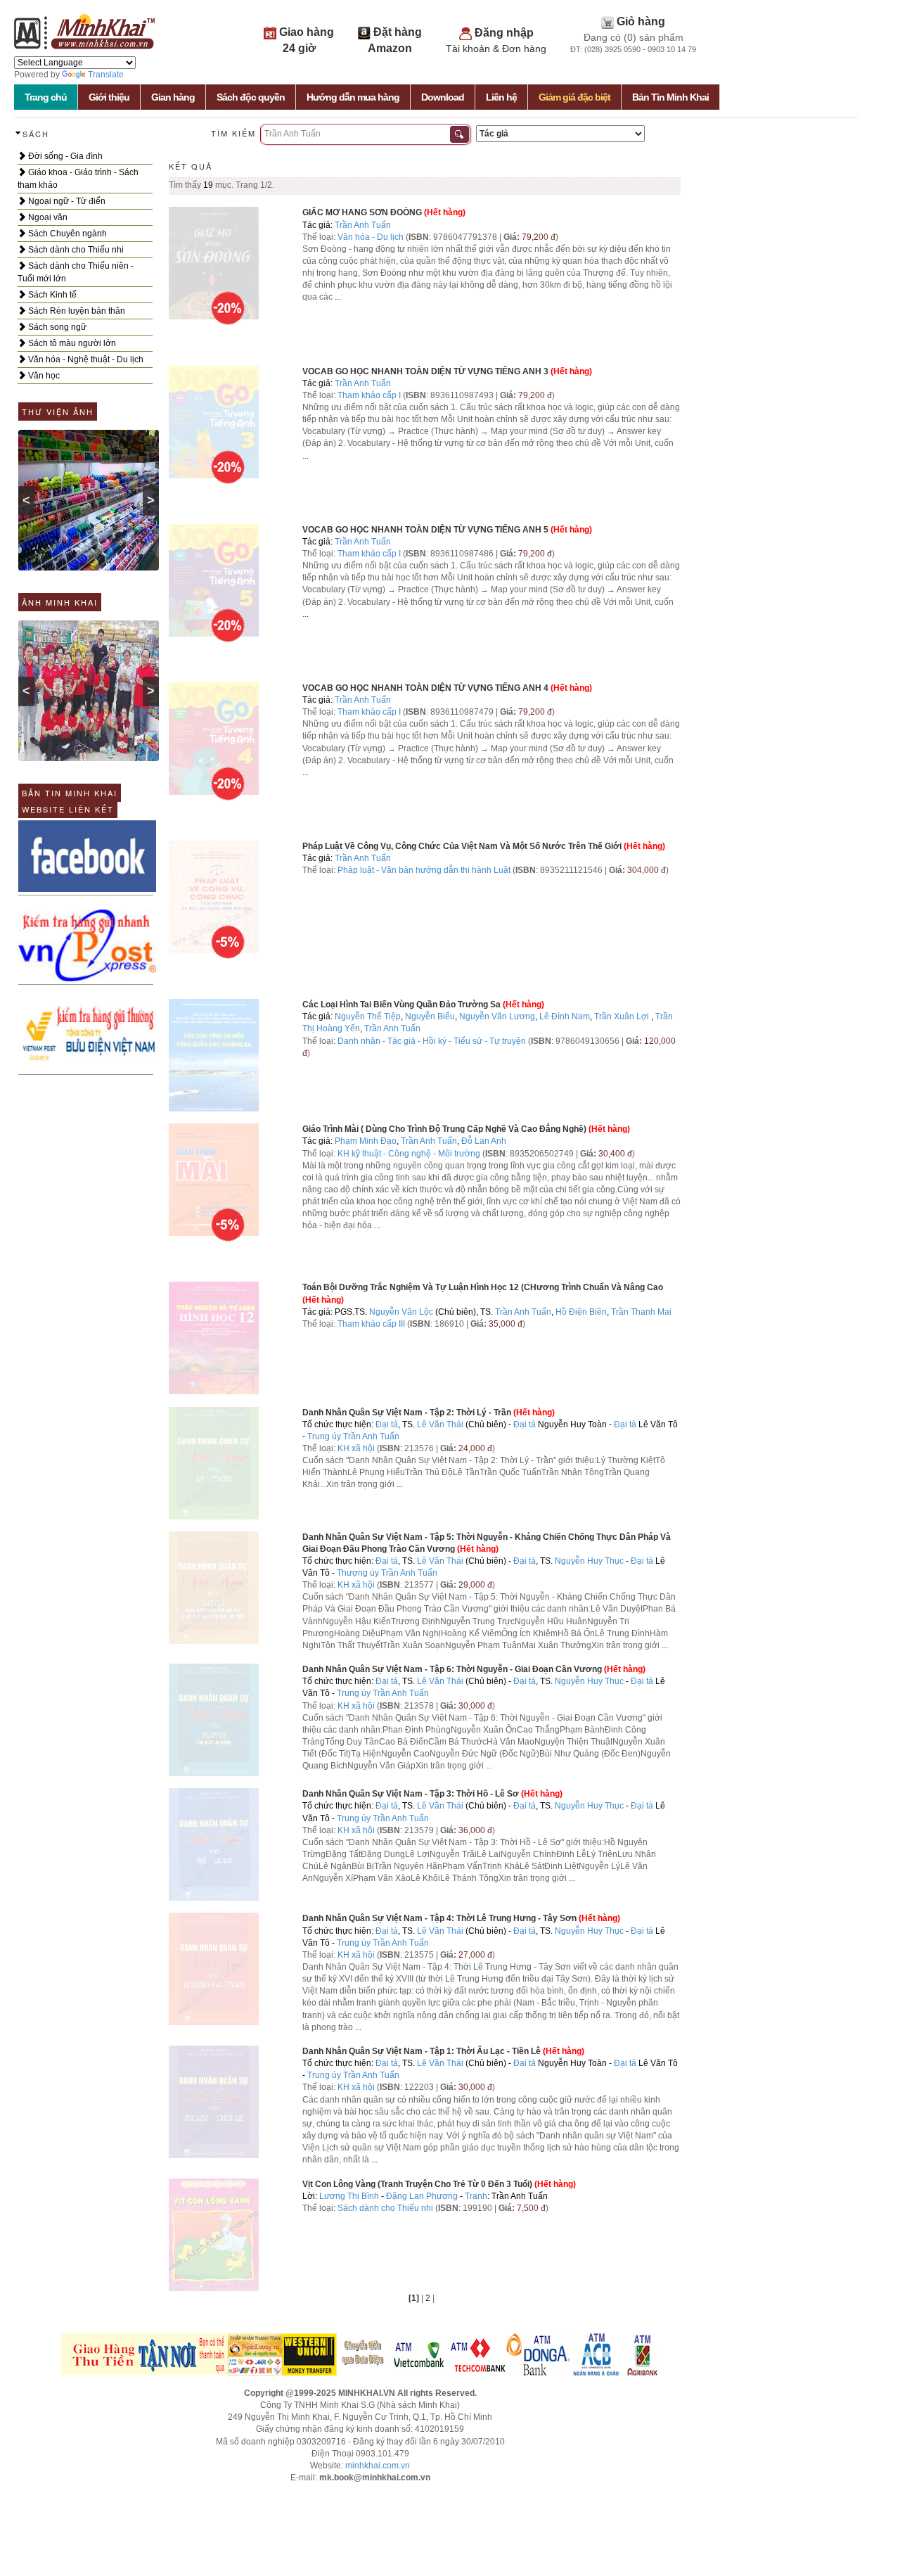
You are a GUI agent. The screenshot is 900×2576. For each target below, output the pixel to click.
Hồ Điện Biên (581, 1312)
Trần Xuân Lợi (622, 1016)
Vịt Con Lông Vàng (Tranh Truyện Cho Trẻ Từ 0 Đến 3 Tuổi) (417, 2184)
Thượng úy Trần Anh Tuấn (387, 1573)
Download (443, 97)
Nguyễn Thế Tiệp (368, 1016)
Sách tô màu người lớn (71, 343)
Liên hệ (501, 97)
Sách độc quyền (251, 97)
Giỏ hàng (641, 21)
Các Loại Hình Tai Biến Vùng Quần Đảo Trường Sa (401, 1005)
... (338, 297)
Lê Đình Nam (565, 1016)
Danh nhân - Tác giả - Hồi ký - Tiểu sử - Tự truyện (432, 1041)
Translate (106, 75)
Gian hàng (173, 97)
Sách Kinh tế (51, 295)
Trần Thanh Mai (641, 1312)
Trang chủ (46, 97)
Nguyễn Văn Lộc (401, 1312)
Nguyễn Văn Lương (497, 1016)
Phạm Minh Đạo (366, 1141)
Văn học (43, 376)
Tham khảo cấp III (371, 1324)
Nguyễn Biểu (430, 1016)
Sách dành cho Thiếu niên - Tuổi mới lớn (76, 272)
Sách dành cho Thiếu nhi (75, 250)
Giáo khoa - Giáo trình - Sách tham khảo (78, 179)
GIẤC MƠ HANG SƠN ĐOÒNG (362, 212)
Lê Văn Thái (440, 1424)
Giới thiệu (109, 97)
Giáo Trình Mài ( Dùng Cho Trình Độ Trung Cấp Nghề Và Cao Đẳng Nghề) (444, 1129)
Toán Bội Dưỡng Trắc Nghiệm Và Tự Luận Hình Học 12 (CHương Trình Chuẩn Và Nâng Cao (483, 1287)
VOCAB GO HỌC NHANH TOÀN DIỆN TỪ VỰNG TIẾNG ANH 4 (425, 688)
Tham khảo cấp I (370, 395)
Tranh (476, 2196)
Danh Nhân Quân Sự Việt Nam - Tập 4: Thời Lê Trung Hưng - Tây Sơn (439, 1918)
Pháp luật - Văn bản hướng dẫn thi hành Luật (424, 870)
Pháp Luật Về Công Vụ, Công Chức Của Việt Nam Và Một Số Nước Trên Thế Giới (462, 846)
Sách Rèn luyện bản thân (76, 311)
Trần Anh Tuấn (363, 225)
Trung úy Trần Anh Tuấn (353, 1436)
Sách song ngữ (56, 327)
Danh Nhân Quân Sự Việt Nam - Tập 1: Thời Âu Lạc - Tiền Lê (422, 2051)
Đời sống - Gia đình (64, 156)
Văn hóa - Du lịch (371, 237)
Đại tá (387, 1424)
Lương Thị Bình (349, 2196)
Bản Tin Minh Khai (670, 97)
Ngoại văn (47, 217)
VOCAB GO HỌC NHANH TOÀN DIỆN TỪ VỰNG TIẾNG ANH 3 (425, 371)
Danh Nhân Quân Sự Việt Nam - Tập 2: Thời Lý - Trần (407, 1413)
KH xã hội (356, 1448)
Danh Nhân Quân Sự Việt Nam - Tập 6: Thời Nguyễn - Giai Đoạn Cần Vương (452, 1669)
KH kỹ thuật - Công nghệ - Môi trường (409, 1154)
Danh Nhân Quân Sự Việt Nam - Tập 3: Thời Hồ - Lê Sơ (411, 1794)
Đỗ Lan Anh (484, 1141)
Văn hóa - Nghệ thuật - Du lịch (85, 359)
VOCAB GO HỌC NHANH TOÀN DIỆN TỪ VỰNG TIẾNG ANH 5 (425, 530)
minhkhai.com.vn (378, 2466)
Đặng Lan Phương (422, 2196)
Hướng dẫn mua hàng (353, 97)
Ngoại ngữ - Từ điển (66, 201)
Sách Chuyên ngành (66, 234)
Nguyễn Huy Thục (589, 1561)
